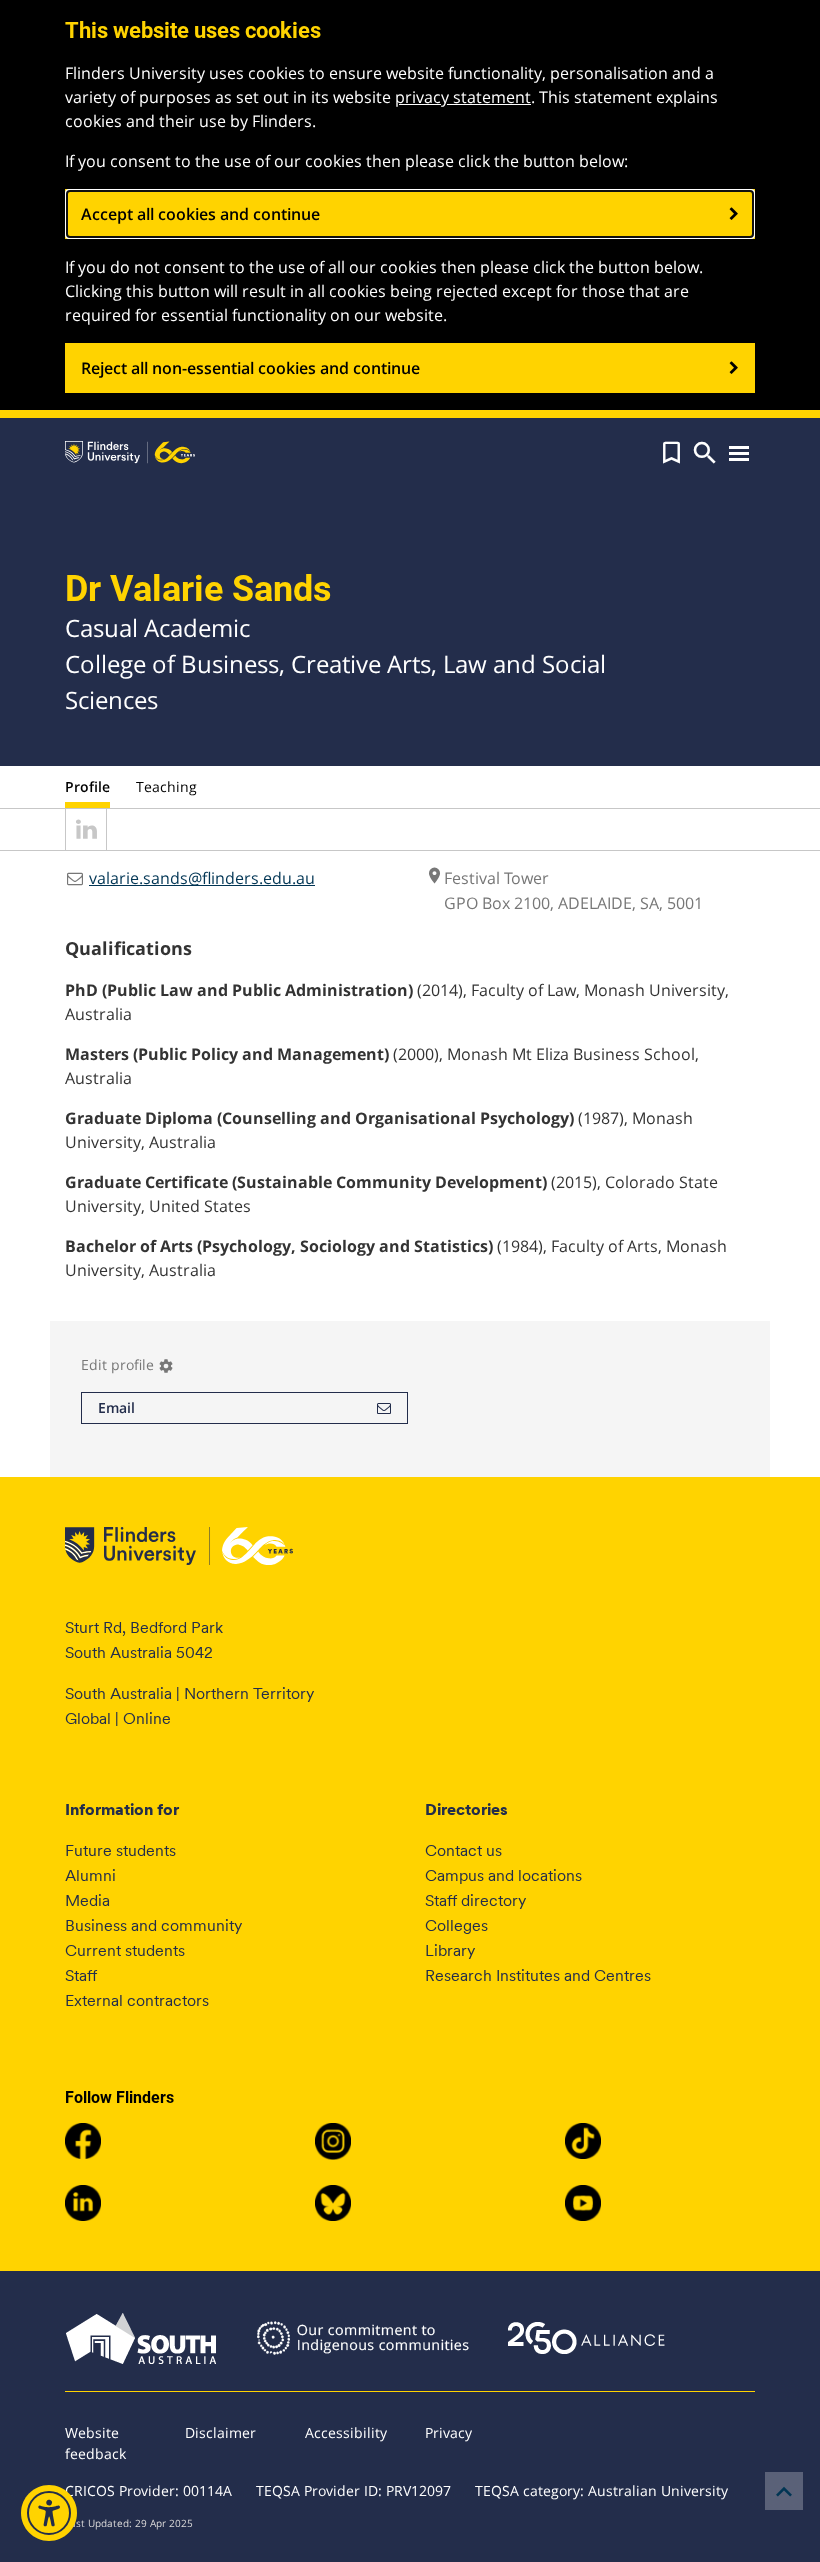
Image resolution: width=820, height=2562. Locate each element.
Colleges (456, 1925)
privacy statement (463, 97)
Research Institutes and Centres (538, 1975)
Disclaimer (220, 2432)
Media (87, 1900)
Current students (125, 1950)
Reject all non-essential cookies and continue (250, 368)
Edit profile (127, 1364)
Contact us (463, 1850)
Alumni (90, 1875)
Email (116, 1407)
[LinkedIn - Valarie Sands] (86, 844)
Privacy (448, 2432)
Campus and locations (503, 1875)
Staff (81, 1975)
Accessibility (346, 2432)
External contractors (137, 2000)
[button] (671, 453)
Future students (120, 1850)
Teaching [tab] (166, 786)
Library (450, 1950)
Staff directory (475, 1900)
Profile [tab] (87, 786)
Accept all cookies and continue (200, 214)
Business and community (153, 1925)
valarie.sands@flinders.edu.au (202, 878)
